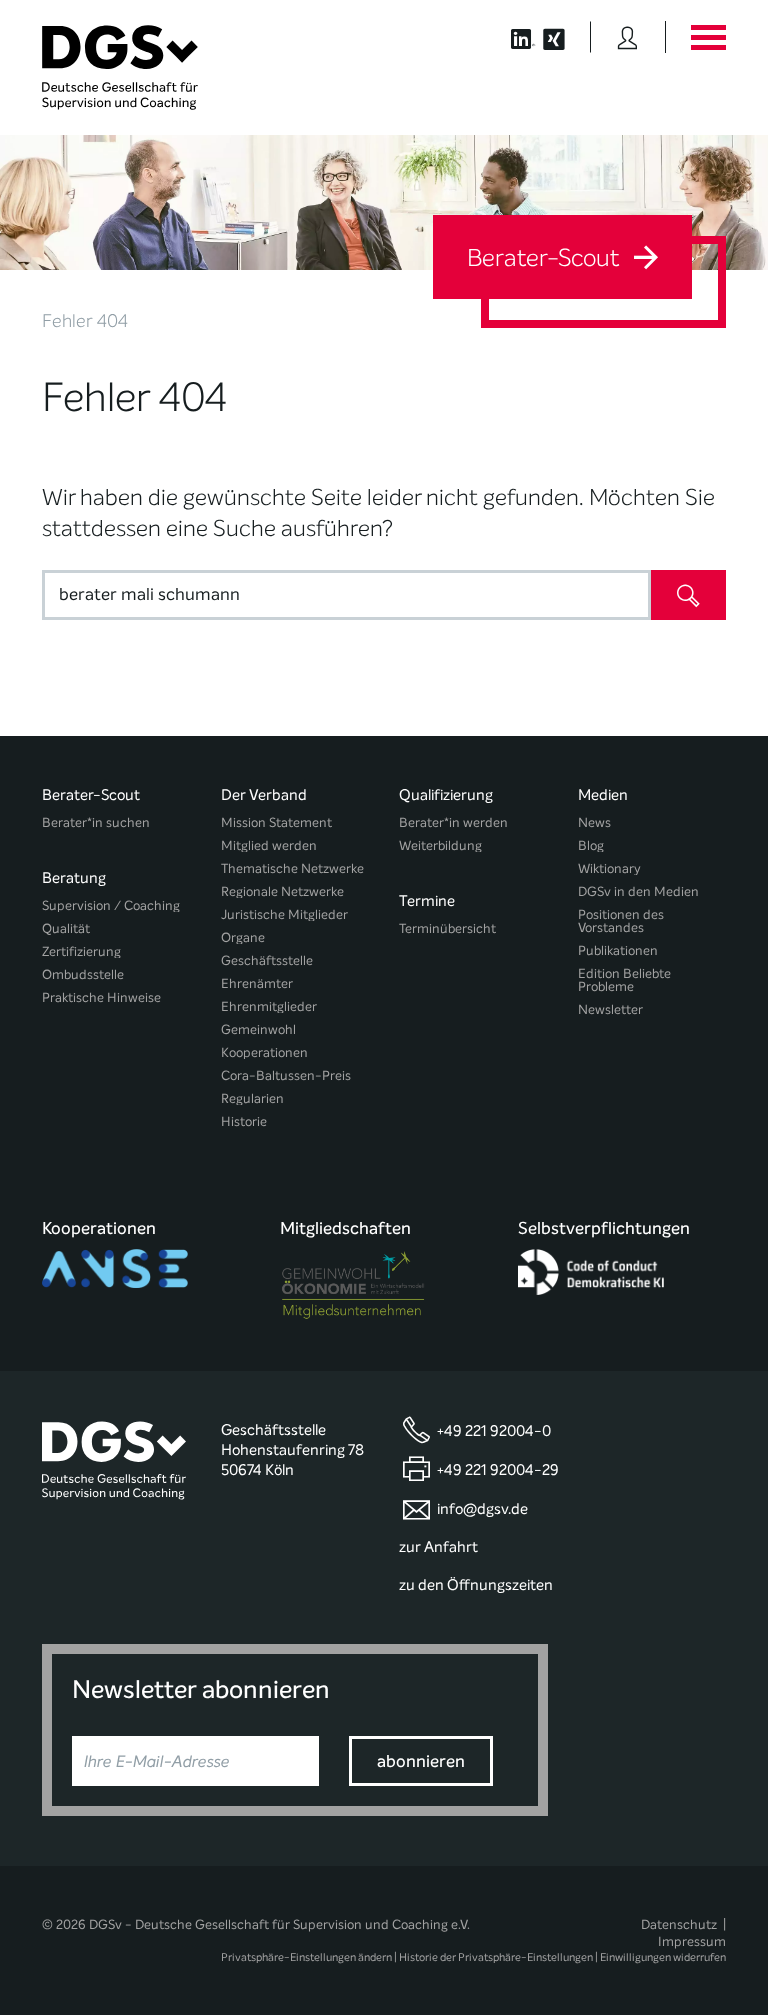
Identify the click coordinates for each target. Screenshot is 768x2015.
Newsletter (610, 1009)
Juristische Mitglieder (284, 914)
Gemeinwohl (258, 1029)
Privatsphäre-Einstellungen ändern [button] (306, 1957)
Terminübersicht (447, 928)
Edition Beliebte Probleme (624, 980)
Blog (591, 845)
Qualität (66, 928)
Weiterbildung (440, 845)
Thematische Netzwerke (292, 868)
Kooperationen (264, 1052)
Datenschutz (679, 1924)
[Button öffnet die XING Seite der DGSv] (564, 37)
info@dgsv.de (482, 1509)
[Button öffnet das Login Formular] (627, 37)
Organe (243, 937)
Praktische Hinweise (101, 997)
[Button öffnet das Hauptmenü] (708, 37)
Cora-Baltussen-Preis (286, 1075)
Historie (244, 1121)
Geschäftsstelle (267, 960)
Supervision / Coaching (111, 905)
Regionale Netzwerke (282, 891)
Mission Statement (276, 822)
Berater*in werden (453, 822)
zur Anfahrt (438, 1547)
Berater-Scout (545, 258)
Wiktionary (609, 868)
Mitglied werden (269, 845)
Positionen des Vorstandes (621, 921)
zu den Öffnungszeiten (476, 1585)
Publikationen (618, 950)
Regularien (252, 1098)
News (594, 822)
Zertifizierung (81, 951)
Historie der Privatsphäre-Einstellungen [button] (496, 1957)
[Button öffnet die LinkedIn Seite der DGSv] (512, 37)
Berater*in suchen (96, 822)
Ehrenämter (257, 983)
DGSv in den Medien (638, 891)
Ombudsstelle (83, 974)
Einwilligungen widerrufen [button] (663, 1957)
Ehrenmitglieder (269, 1006)
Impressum (692, 1941)
